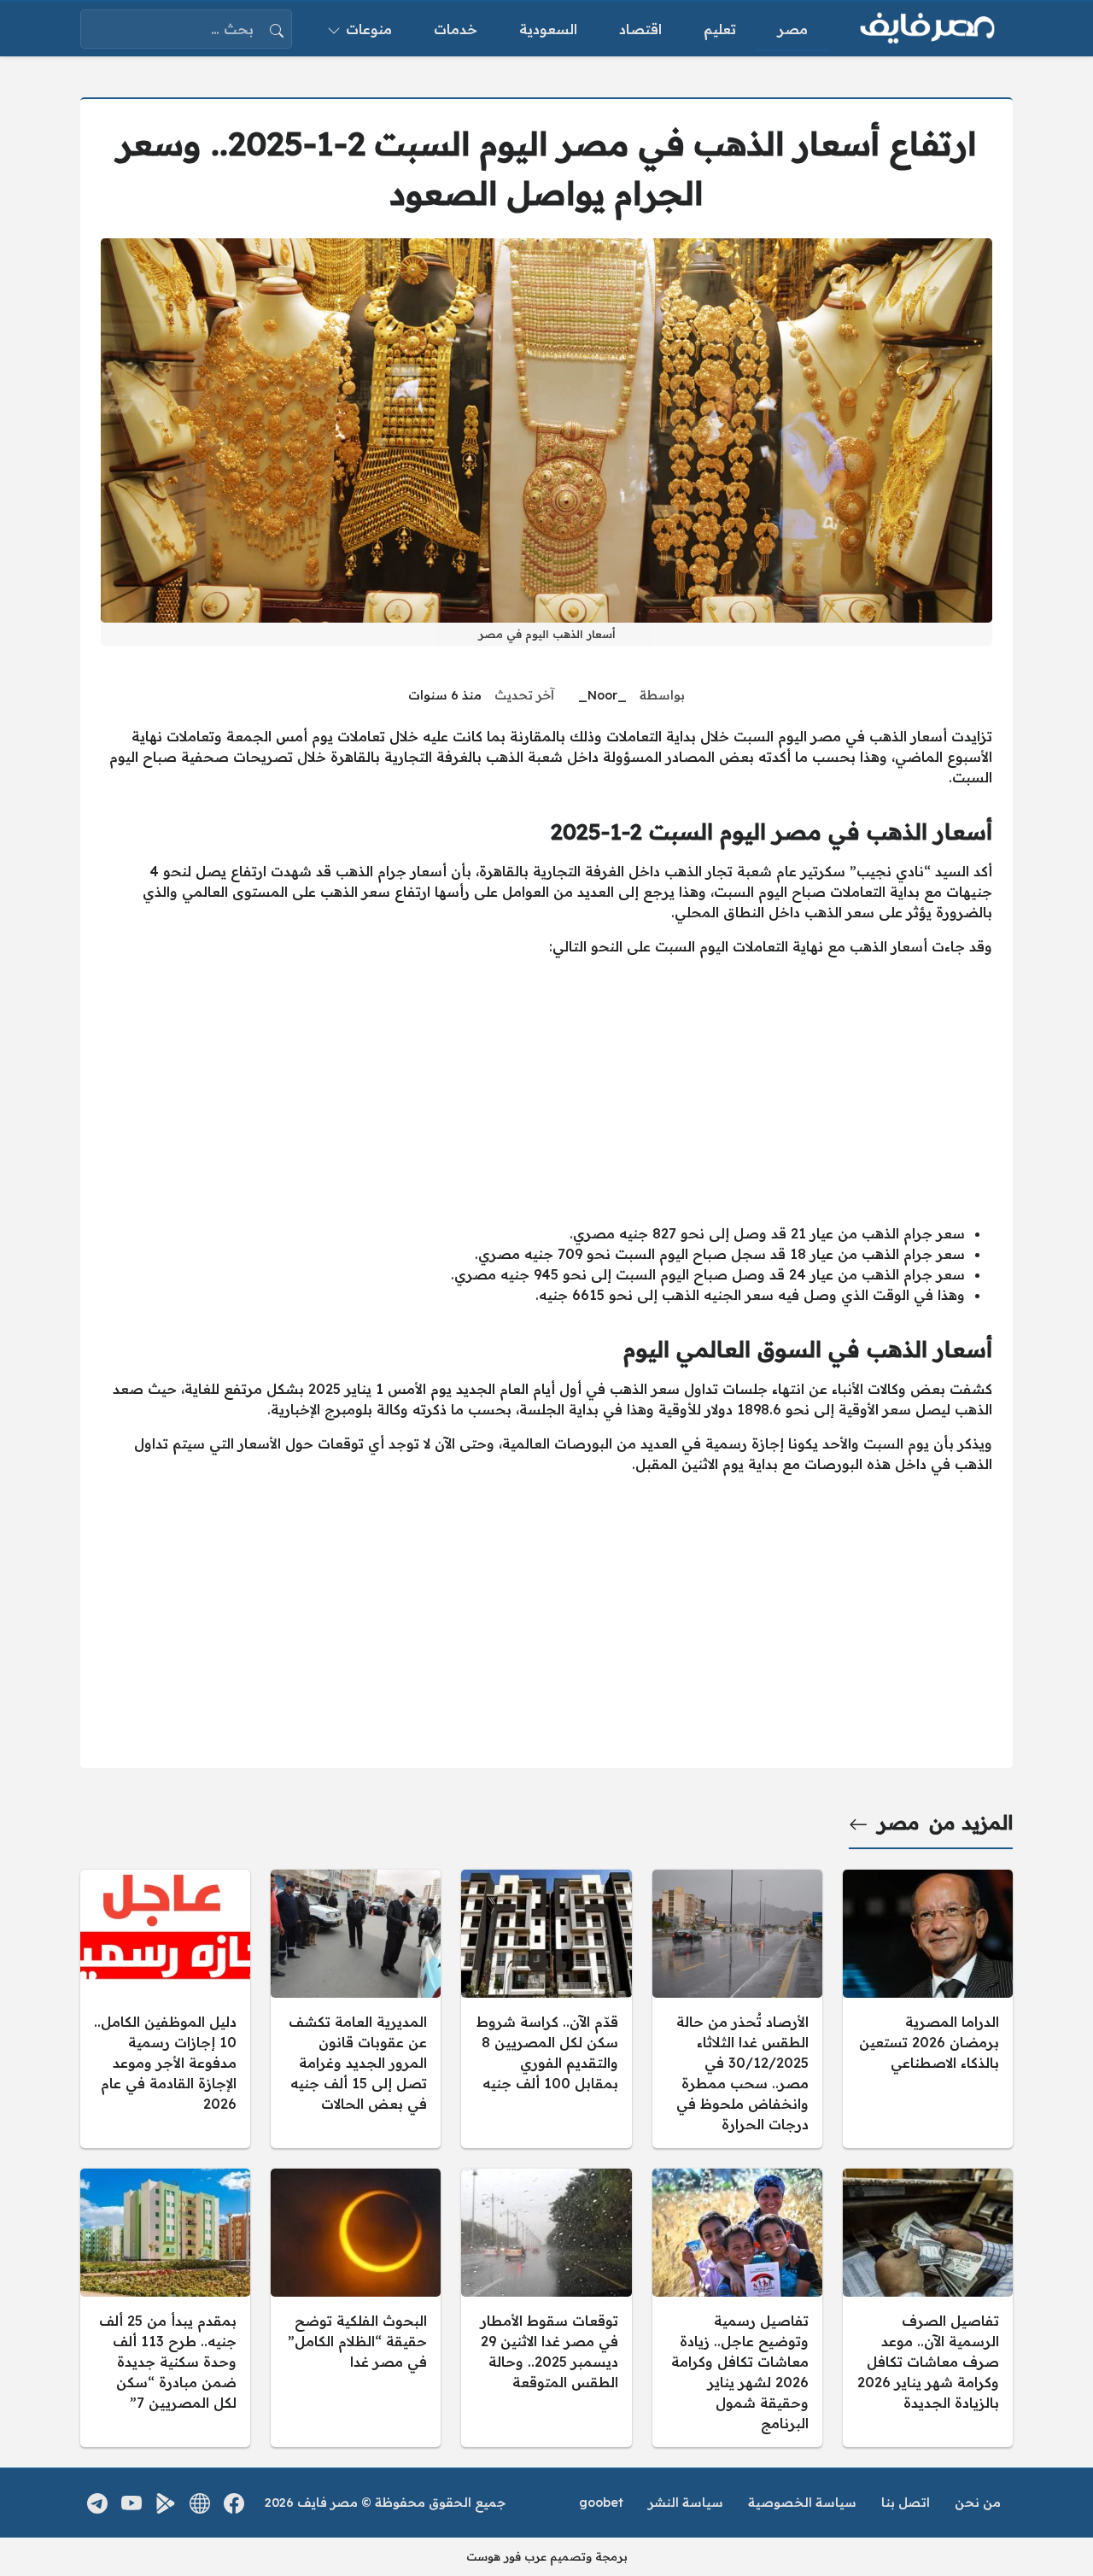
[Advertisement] (546, 1090)
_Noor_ (602, 695)
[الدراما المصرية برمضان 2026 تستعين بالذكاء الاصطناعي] (928, 2009)
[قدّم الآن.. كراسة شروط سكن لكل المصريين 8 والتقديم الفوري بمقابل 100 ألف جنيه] (546, 2009)
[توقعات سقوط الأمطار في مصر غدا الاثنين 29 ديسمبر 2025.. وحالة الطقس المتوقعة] (546, 2308)
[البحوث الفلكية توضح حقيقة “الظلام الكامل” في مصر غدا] (356, 2308)
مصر (899, 1823)
